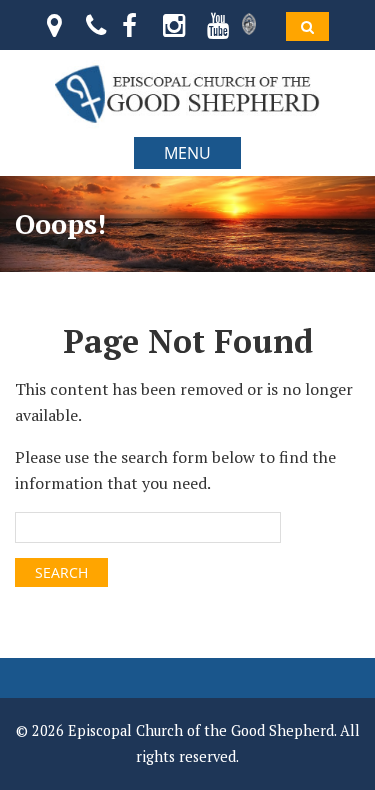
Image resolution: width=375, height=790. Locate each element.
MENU (187, 153)
